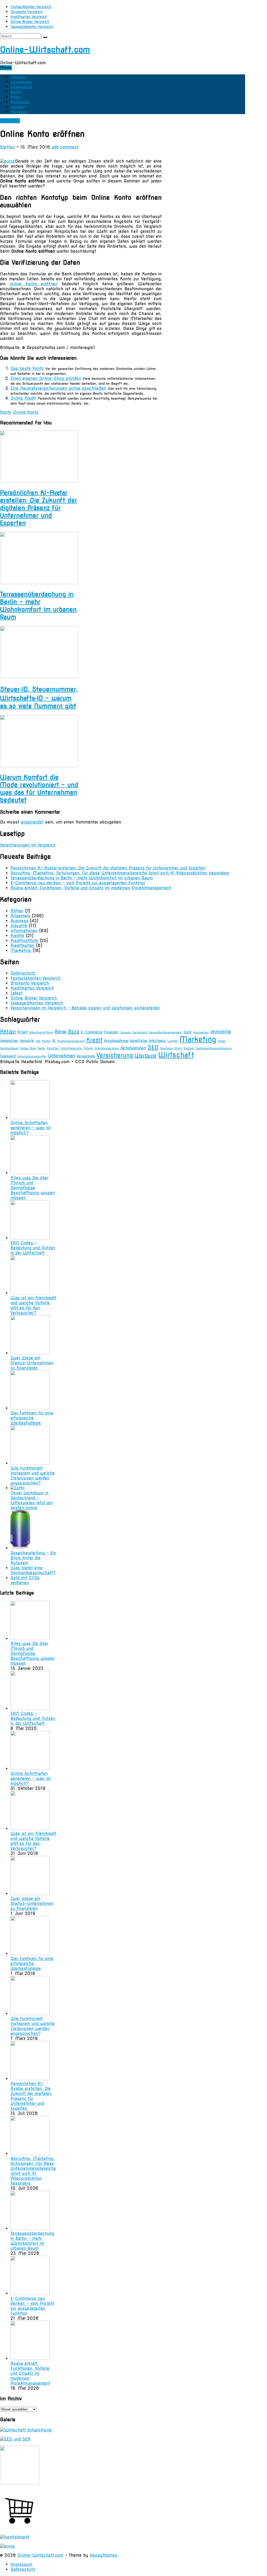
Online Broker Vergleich (30, 22)
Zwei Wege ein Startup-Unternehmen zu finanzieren (32, 1363)
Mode (222, 1041)
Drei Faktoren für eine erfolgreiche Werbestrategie (32, 1418)
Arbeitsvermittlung (41, 1032)
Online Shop (28, 1048)
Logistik (173, 1041)
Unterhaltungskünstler (32, 1056)
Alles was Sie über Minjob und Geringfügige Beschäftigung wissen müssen (33, 1188)
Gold (188, 1032)
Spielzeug (166, 1048)
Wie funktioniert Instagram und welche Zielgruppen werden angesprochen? (33, 1476)
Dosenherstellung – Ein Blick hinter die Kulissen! (33, 1558)
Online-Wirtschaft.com (45, 49)
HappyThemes (104, 2555)
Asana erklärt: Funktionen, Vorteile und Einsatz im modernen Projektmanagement (91, 888)
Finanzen (111, 1032)
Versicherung (115, 1055)
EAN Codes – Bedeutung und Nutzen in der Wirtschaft (33, 1248)
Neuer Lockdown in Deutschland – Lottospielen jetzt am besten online (32, 1500)
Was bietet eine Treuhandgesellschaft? (33, 1570)
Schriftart (53, 1048)
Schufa (88, 1048)
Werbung (145, 1056)
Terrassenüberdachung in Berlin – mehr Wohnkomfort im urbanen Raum (38, 606)
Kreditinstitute (21, 87)
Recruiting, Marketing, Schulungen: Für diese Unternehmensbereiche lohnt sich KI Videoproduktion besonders (120, 873)
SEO (153, 1047)
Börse (61, 1032)
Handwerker (201, 1032)
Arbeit (22, 1032)
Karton (46, 1041)
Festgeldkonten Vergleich (31, 7)
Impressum (21, 2564)
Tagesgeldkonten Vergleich (32, 27)
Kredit (94, 1040)
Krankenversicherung (71, 1041)
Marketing (19, 112)
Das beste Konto (27, 368)
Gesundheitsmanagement (166, 1032)
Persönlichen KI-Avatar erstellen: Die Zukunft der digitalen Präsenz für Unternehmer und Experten (39, 508)
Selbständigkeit (133, 1048)
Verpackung (86, 1056)
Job (38, 1041)
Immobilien (9, 1041)
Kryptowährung (116, 1041)
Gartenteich (140, 1032)
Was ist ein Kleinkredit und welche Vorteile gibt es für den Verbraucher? (33, 1305)
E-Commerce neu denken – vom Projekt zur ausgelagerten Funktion (78, 883)
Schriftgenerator (71, 1048)
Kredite (16, 92)
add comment (65, 147)
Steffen (7, 147)
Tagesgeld (8, 1056)
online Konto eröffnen (34, 284)
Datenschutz (23, 973)
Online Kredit (23, 398)
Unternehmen (61, 1056)
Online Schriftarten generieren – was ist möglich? (31, 1128)
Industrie (17, 107)
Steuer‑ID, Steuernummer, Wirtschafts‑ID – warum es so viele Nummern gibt (39, 698)
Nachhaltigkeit (9, 1048)
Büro (74, 1032)
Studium (189, 1048)
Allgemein (18, 77)
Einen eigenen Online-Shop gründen (46, 378)
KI (54, 1041)
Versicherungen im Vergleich (28, 845)
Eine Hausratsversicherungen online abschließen (58, 388)
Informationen (21, 82)
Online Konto (26, 412)
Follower (125, 1032)
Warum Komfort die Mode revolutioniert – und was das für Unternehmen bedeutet (39, 789)
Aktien (16, 97)
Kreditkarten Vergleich (29, 17)
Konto (6, 412)
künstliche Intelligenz (148, 1041)
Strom (178, 1048)
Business (19, 921)
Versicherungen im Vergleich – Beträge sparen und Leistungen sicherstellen (85, 1008)
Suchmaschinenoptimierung (214, 1048)
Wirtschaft (176, 1055)
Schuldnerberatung (107, 1048)
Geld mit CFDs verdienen (25, 1580)
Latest (17, 993)
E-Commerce (92, 1032)
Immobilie (221, 1032)
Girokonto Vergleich (26, 12)
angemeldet (32, 822)
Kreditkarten (20, 102)
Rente (41, 1048)
